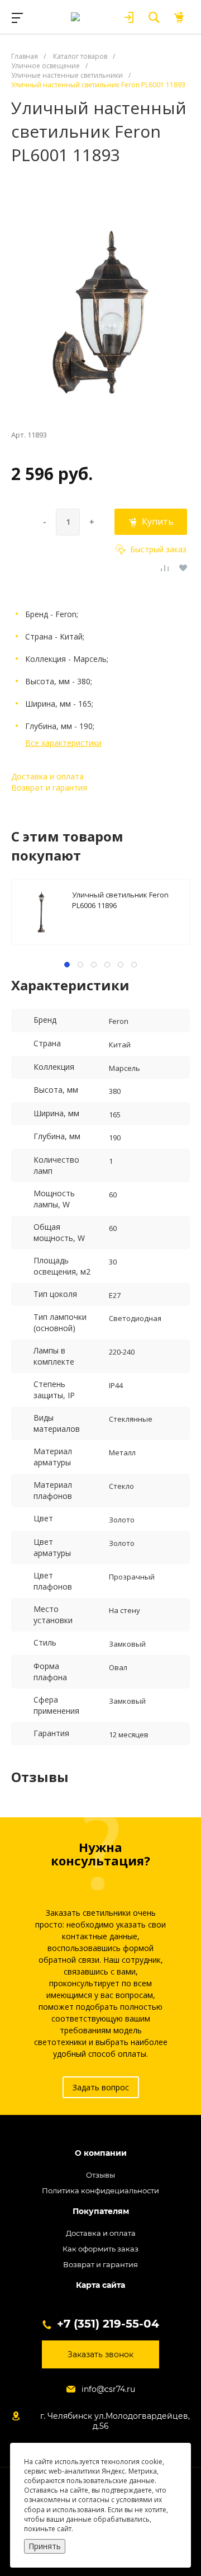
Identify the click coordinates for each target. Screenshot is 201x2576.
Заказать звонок (100, 2354)
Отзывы (100, 2175)
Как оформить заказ (100, 2249)
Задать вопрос (101, 2087)
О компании (101, 2153)
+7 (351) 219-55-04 (108, 2324)
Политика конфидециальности (100, 2190)
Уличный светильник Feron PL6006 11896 (120, 899)
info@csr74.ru (108, 2389)
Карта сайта (100, 2285)
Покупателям (101, 2211)
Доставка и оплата (47, 776)
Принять (45, 2546)
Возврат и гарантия (49, 788)
